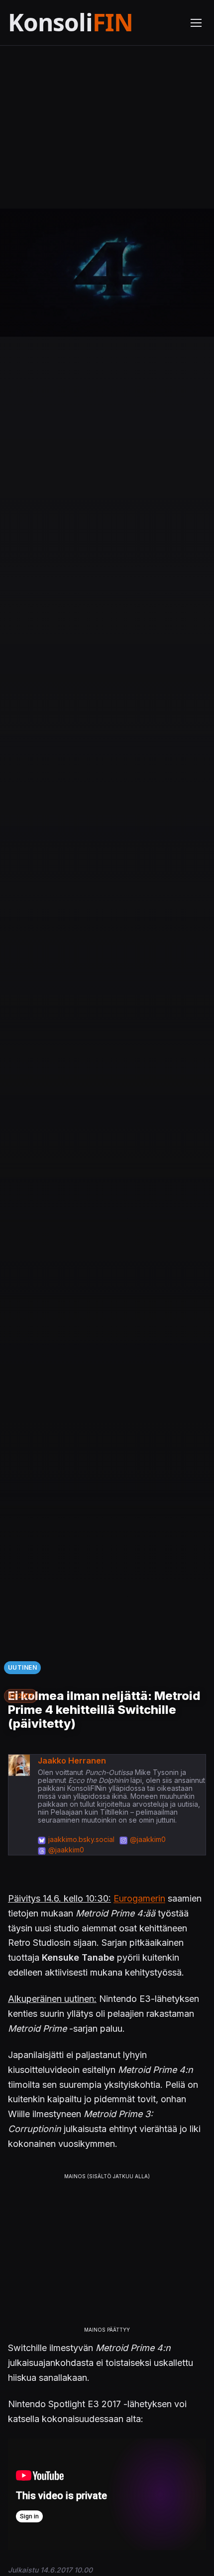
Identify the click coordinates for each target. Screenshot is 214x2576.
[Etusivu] (93, 23)
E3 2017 (21, 1696)
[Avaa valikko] (196, 23)
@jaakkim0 (148, 1839)
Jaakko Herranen (72, 1761)
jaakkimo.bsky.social (81, 1839)
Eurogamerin (139, 1898)
